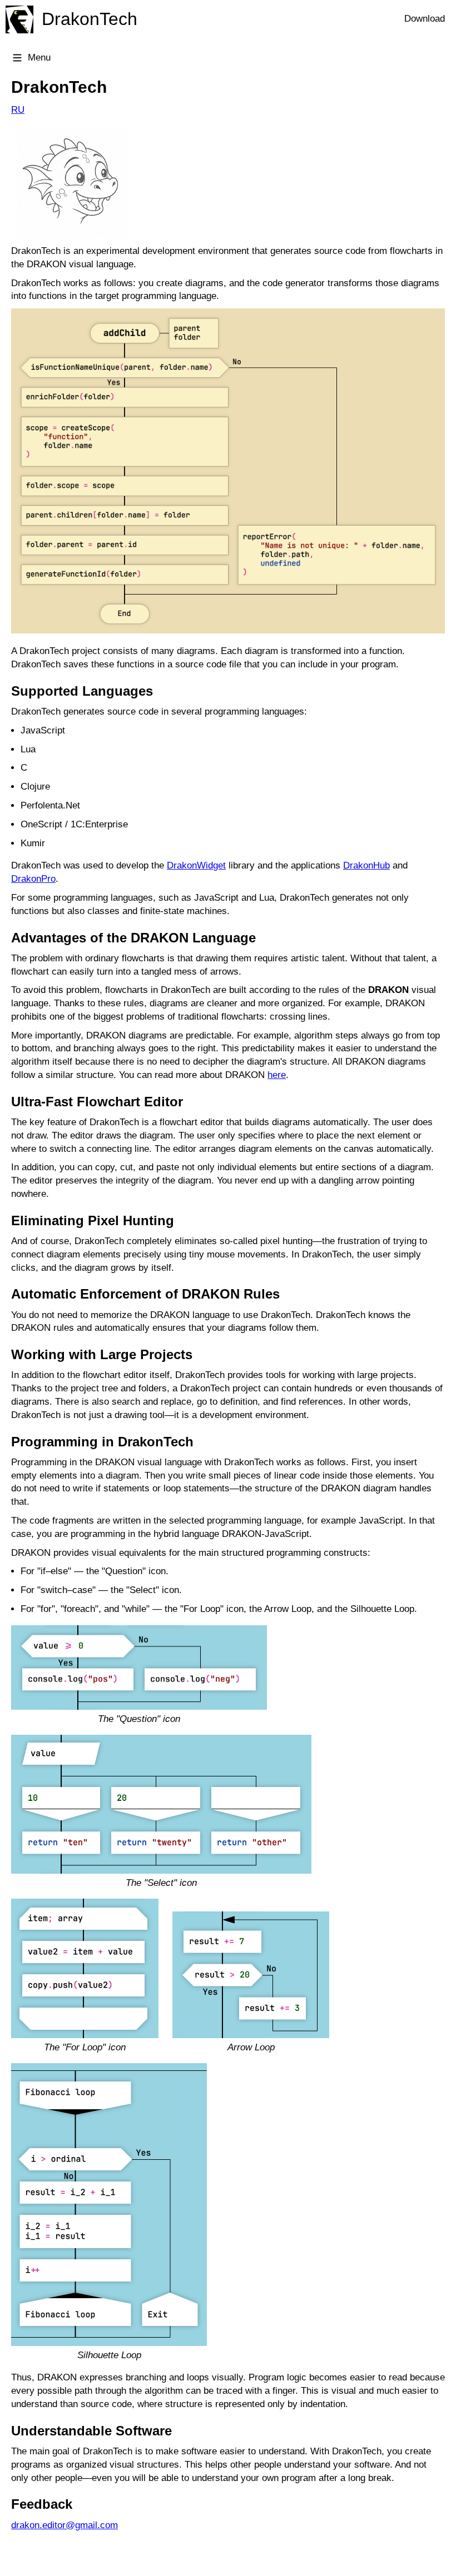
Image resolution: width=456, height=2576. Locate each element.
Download (425, 19)
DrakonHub (366, 865)
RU (18, 110)
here (277, 1075)
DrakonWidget (196, 865)
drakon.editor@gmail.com (65, 2525)
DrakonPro (33, 879)
